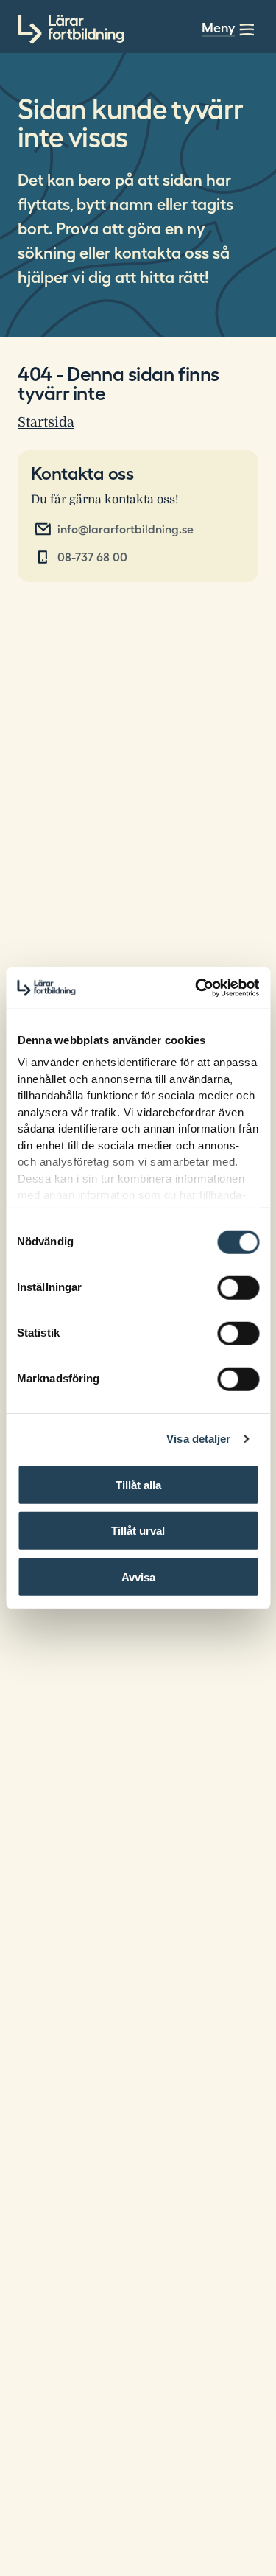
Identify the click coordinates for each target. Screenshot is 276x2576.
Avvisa (138, 1576)
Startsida (46, 422)
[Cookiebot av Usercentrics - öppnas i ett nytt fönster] (197, 988)
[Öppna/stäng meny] (247, 29)
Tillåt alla (138, 1484)
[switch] (238, 1287)
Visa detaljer (198, 1439)
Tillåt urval (138, 1531)
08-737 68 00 (92, 557)
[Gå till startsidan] (71, 29)
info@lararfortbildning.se (125, 529)
